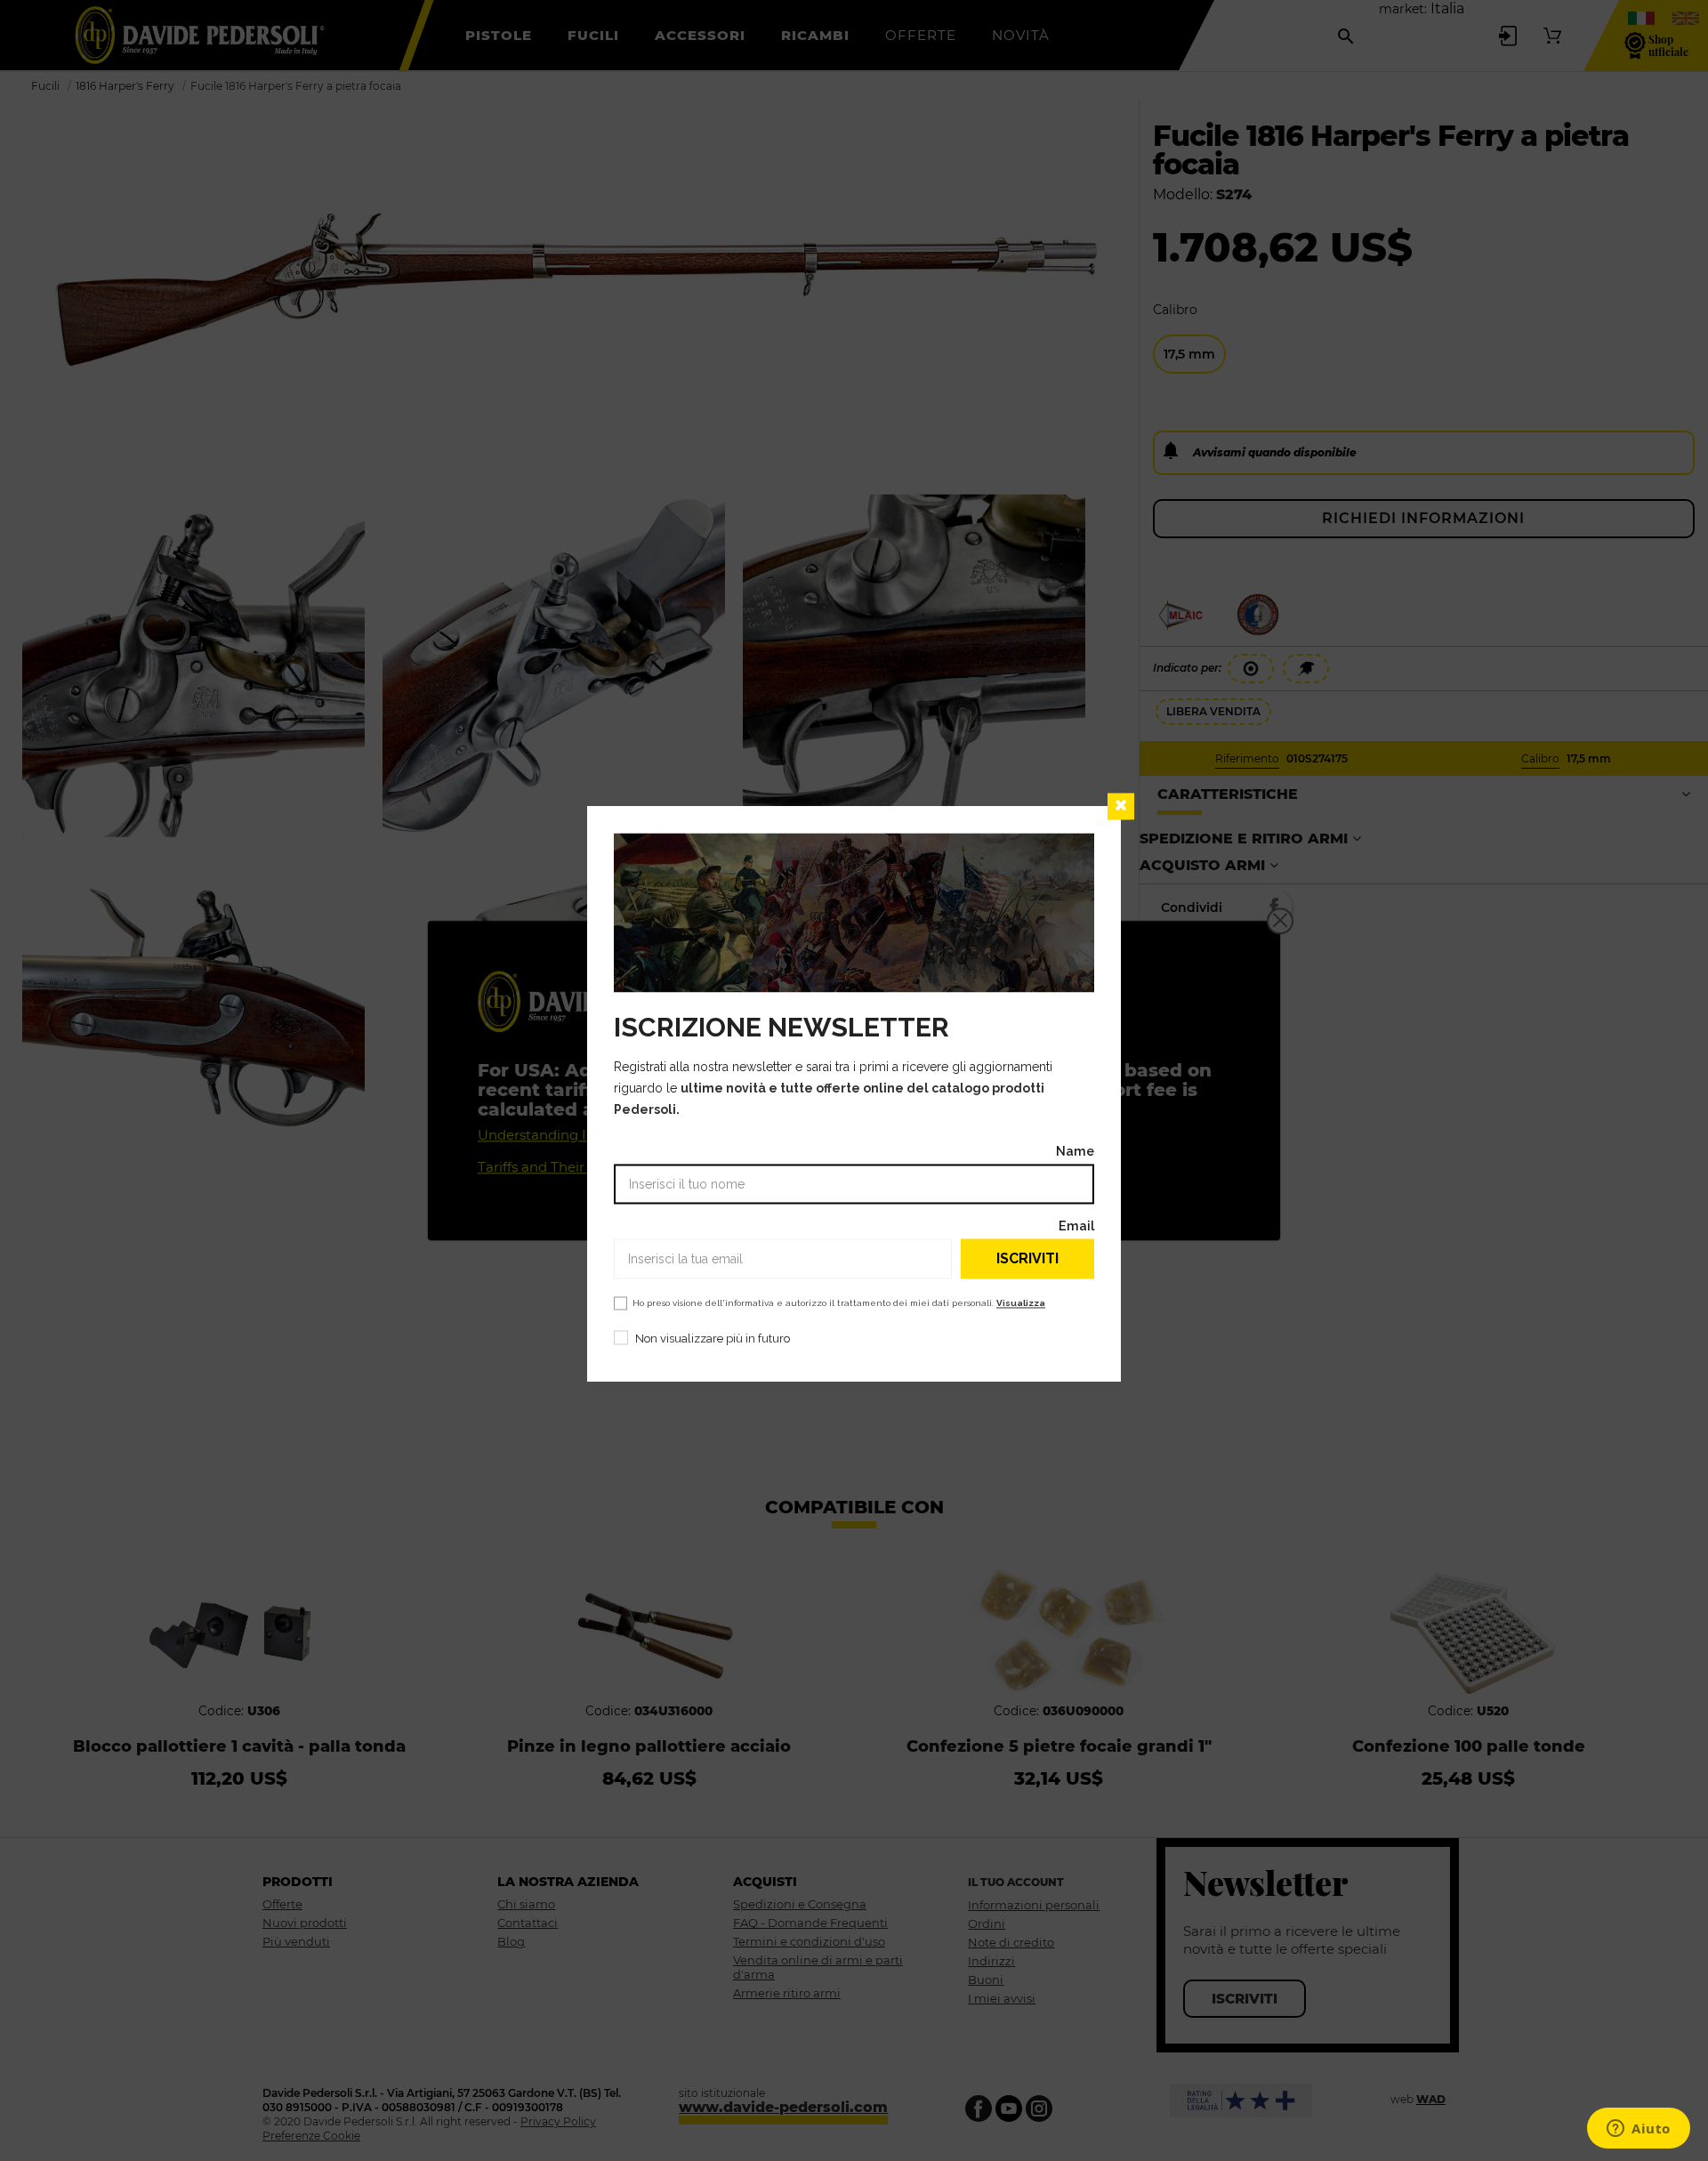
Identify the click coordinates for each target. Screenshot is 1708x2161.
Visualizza (1021, 1303)
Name (1075, 1151)
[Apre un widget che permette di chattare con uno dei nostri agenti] (1639, 2130)
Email (1076, 1226)
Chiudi (1121, 806)
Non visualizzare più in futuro (713, 1339)
